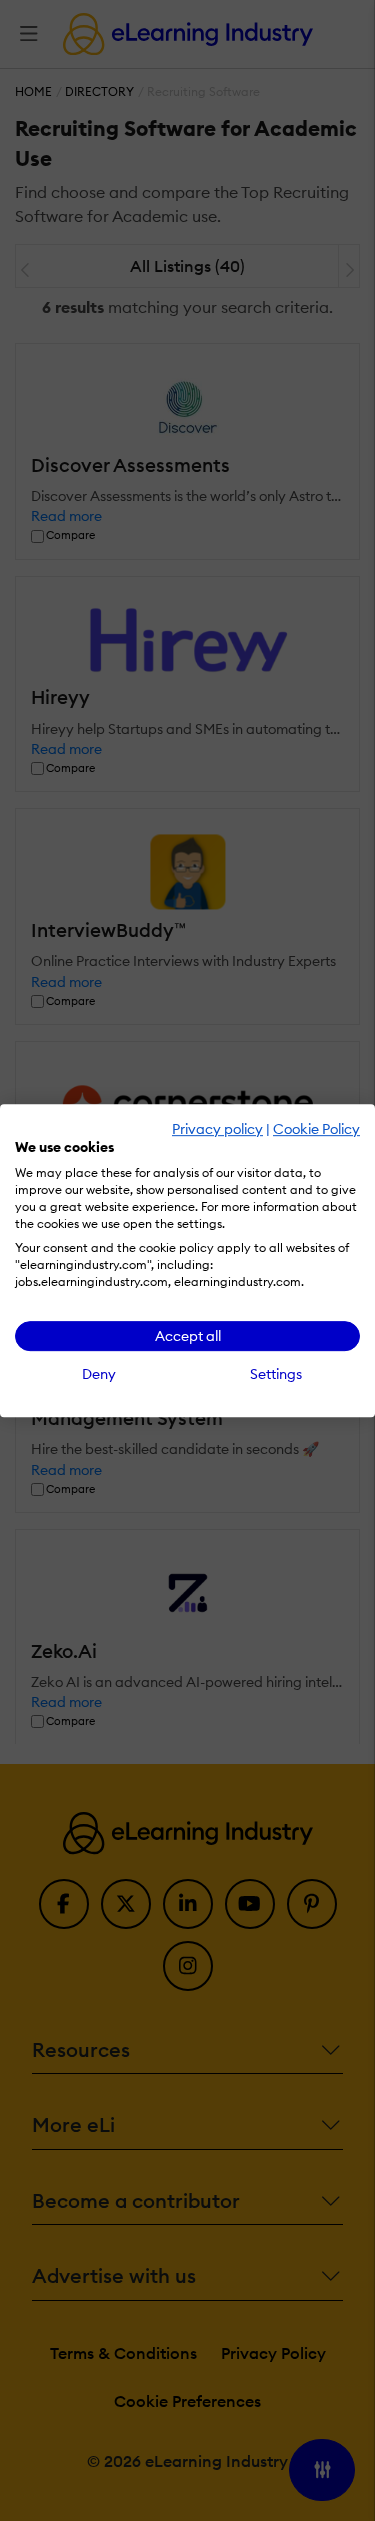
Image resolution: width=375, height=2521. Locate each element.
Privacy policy (217, 1129)
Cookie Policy (316, 1129)
